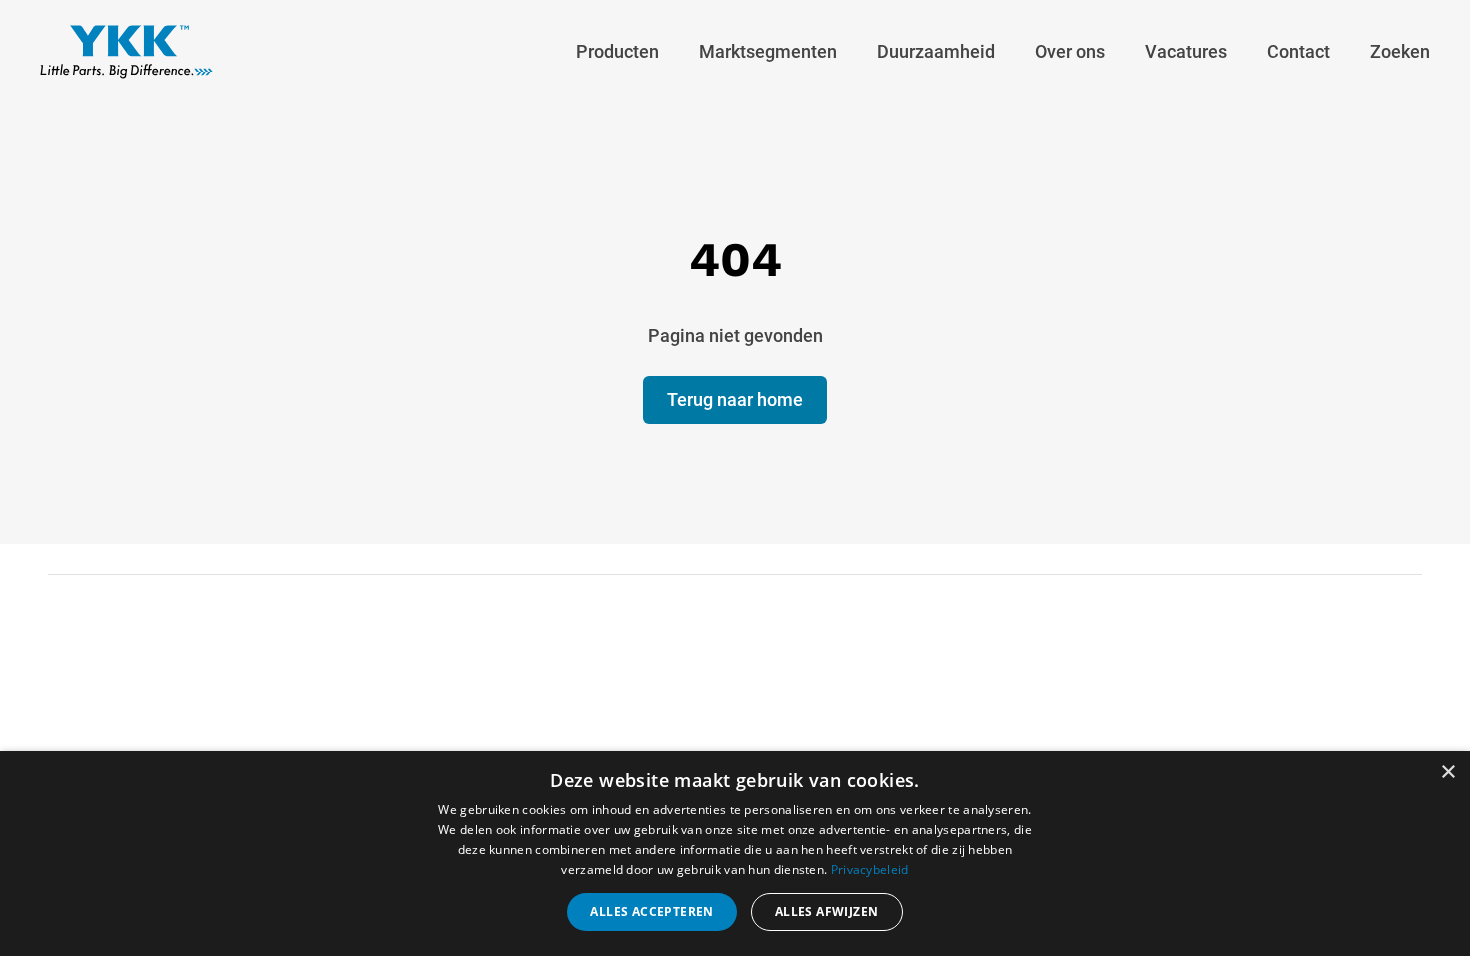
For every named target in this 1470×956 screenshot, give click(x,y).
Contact (1298, 51)
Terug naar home (735, 399)
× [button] (1447, 772)
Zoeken (1400, 51)
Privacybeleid (870, 869)
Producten (617, 51)
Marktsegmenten (768, 51)
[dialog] (735, 853)
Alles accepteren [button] (651, 911)
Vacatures (1186, 51)
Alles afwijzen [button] (827, 911)
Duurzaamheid (936, 51)
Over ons (1070, 51)
